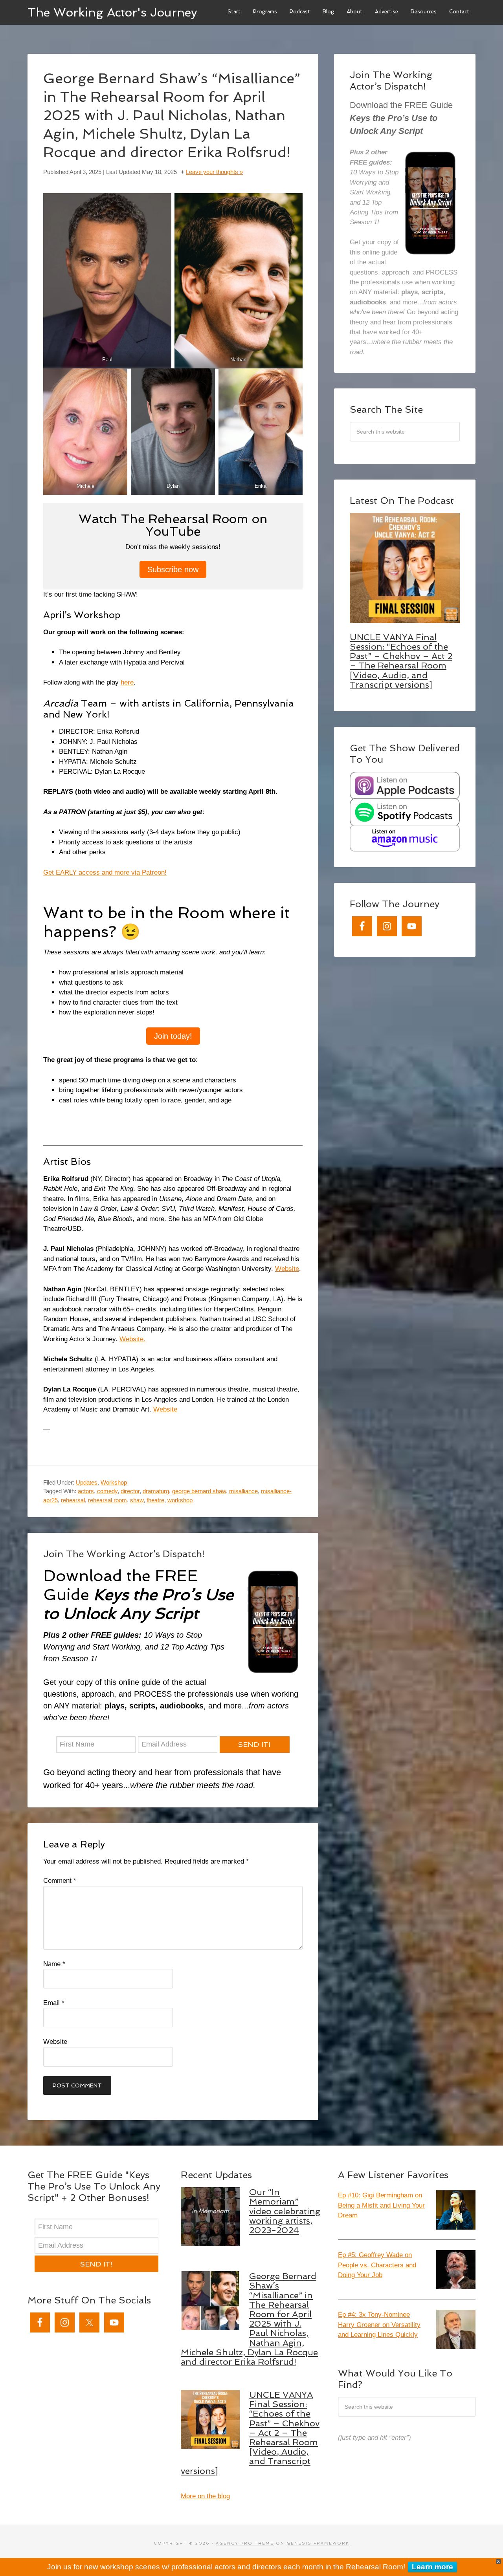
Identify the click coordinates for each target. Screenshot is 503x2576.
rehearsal (73, 1500)
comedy (107, 1491)
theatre (155, 1500)
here (127, 682)
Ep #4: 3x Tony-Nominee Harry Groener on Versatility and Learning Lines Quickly (379, 2325)
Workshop (114, 1482)
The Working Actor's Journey (112, 12)
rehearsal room (107, 1500)
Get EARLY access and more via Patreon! (105, 872)
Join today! (173, 1036)
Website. (132, 1339)
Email (54, 2003)
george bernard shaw (199, 1491)
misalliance (243, 1491)
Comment (60, 1881)
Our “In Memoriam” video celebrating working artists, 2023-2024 (285, 2211)
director (130, 1491)
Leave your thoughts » (214, 172)
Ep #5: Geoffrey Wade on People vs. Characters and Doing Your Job (377, 2265)
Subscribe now (173, 569)
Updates (87, 1482)
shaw (137, 1500)
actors (86, 1491)
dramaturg (156, 1491)
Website (287, 1269)
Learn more (432, 2567)
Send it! (254, 1744)
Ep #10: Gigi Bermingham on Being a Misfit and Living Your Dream (381, 2205)
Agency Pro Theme (245, 2543)
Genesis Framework (318, 2543)
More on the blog (205, 2496)
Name (54, 1964)
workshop (180, 1500)
